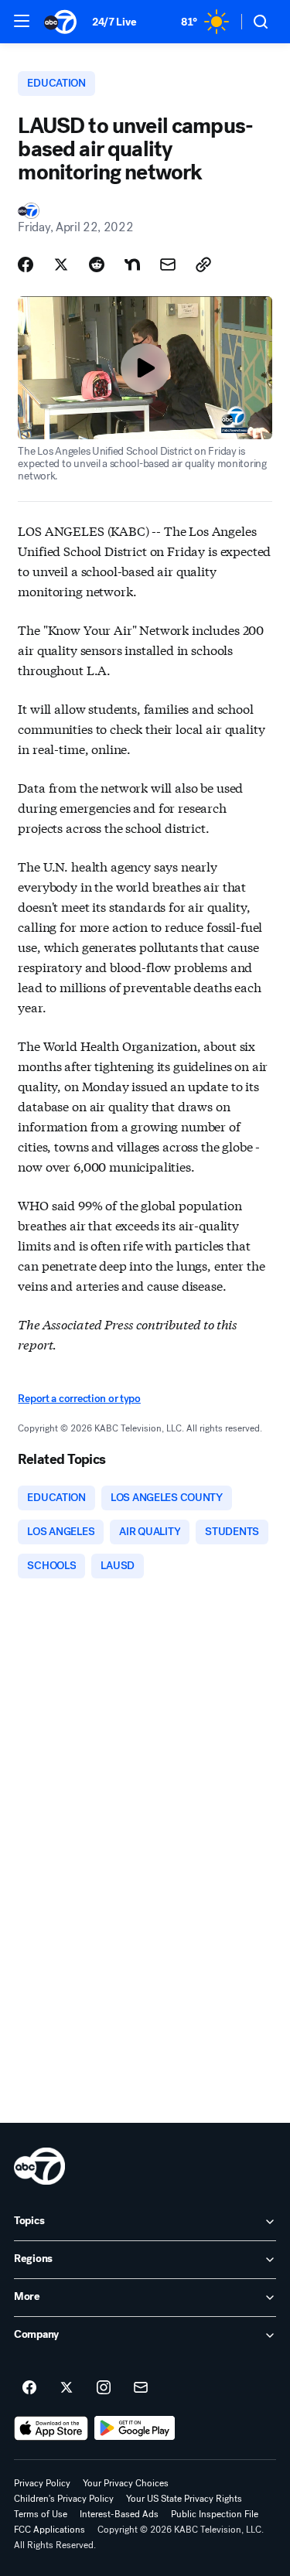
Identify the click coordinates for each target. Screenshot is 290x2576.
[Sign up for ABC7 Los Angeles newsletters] (141, 2388)
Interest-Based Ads (119, 2514)
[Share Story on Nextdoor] (132, 264)
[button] (22, 21)
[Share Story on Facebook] (26, 264)
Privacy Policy (42, 2483)
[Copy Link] (203, 264)
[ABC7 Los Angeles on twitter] (67, 2388)
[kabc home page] (39, 2166)
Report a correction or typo (79, 1399)
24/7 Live (114, 22)
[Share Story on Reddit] (97, 264)
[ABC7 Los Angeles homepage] (60, 22)
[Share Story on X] (61, 264)
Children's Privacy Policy (64, 2499)
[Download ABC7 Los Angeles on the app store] (51, 2428)
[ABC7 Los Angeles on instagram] (104, 2388)
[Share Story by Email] (168, 264)
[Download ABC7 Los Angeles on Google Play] (135, 2428)
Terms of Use (41, 2514)
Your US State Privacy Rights (184, 2499)
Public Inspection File (215, 2514)
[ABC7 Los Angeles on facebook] (29, 2388)
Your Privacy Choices (126, 2483)
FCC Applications (49, 2530)
